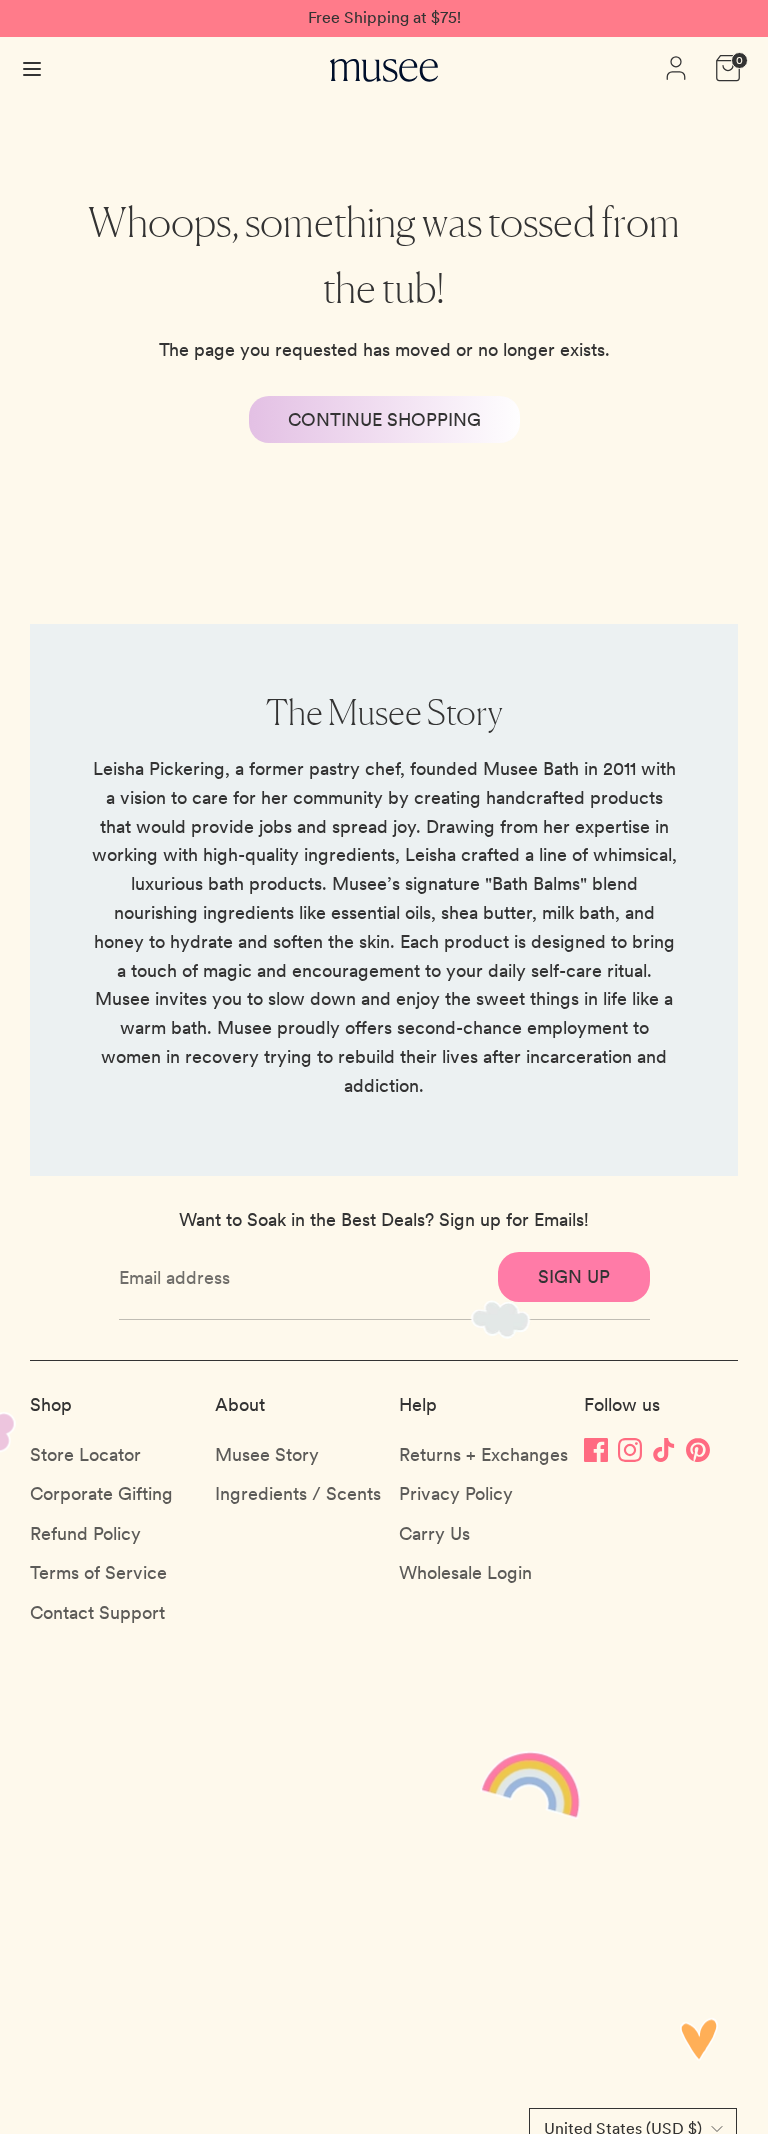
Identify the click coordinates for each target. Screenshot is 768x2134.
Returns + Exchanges (483, 1454)
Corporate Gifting (101, 1493)
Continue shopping (384, 419)
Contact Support (97, 1612)
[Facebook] (596, 1449)
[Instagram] (630, 1449)
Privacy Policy (456, 1493)
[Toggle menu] (32, 68)
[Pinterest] (698, 1449)
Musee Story (267, 1454)
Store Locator (85, 1454)
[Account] (676, 61)
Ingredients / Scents (298, 1493)
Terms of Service (98, 1572)
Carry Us (434, 1533)
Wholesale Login (465, 1572)
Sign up (574, 1276)
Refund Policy (85, 1533)
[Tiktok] (664, 1449)
